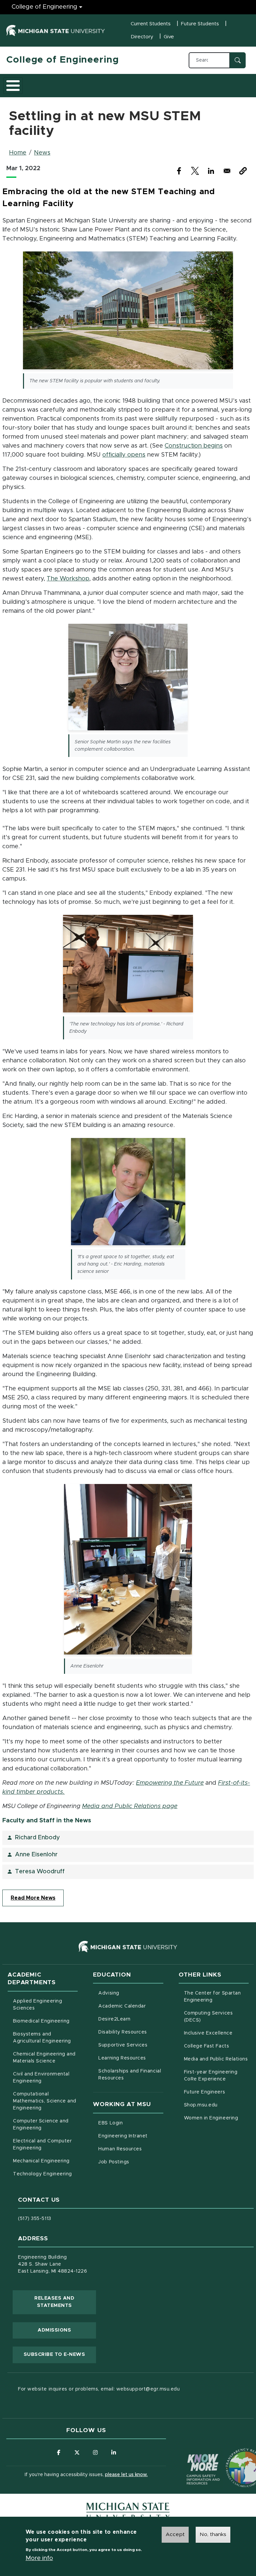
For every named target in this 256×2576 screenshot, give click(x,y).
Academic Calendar (131, 2006)
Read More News (33, 1898)
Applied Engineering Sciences (37, 2005)
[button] (243, 171)
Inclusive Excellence (208, 2033)
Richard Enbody (37, 1838)
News (42, 153)
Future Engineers (204, 2092)
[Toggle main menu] (13, 86)
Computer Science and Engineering (41, 2125)
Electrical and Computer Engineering (42, 2145)
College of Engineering (44, 7)
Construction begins (194, 446)
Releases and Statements (65, 2302)
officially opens (124, 455)
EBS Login (131, 2123)
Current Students (151, 24)
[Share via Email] (227, 171)
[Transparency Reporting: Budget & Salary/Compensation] (233, 2455)
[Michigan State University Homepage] (128, 2512)
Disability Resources (131, 2032)
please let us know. (126, 2475)
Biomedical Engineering (41, 2021)
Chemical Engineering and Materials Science (44, 2058)
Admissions (54, 2330)
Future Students (200, 24)
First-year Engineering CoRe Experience (211, 2076)
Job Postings (131, 2162)
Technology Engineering (42, 2174)
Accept (175, 2534)
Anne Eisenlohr (36, 1855)
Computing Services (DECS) (216, 2017)
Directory (142, 37)
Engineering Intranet (131, 2136)
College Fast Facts (216, 2046)
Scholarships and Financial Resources (130, 2075)
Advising (109, 1993)
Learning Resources (131, 2058)
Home (18, 153)
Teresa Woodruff (40, 1872)
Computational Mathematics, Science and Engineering (45, 2101)
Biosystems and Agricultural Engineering (45, 2038)
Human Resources (131, 2149)
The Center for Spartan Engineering (216, 1997)
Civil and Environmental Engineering (41, 2078)
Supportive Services (131, 2045)
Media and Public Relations (216, 2059)
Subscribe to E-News (60, 2354)
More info (39, 2558)
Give (169, 37)
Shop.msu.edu (216, 2105)
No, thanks (213, 2534)
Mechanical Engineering (41, 2161)
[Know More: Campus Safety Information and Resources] (191, 2455)
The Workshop (68, 579)
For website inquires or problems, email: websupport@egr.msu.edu (99, 2389)
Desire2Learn (131, 2019)
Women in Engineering (211, 2118)
